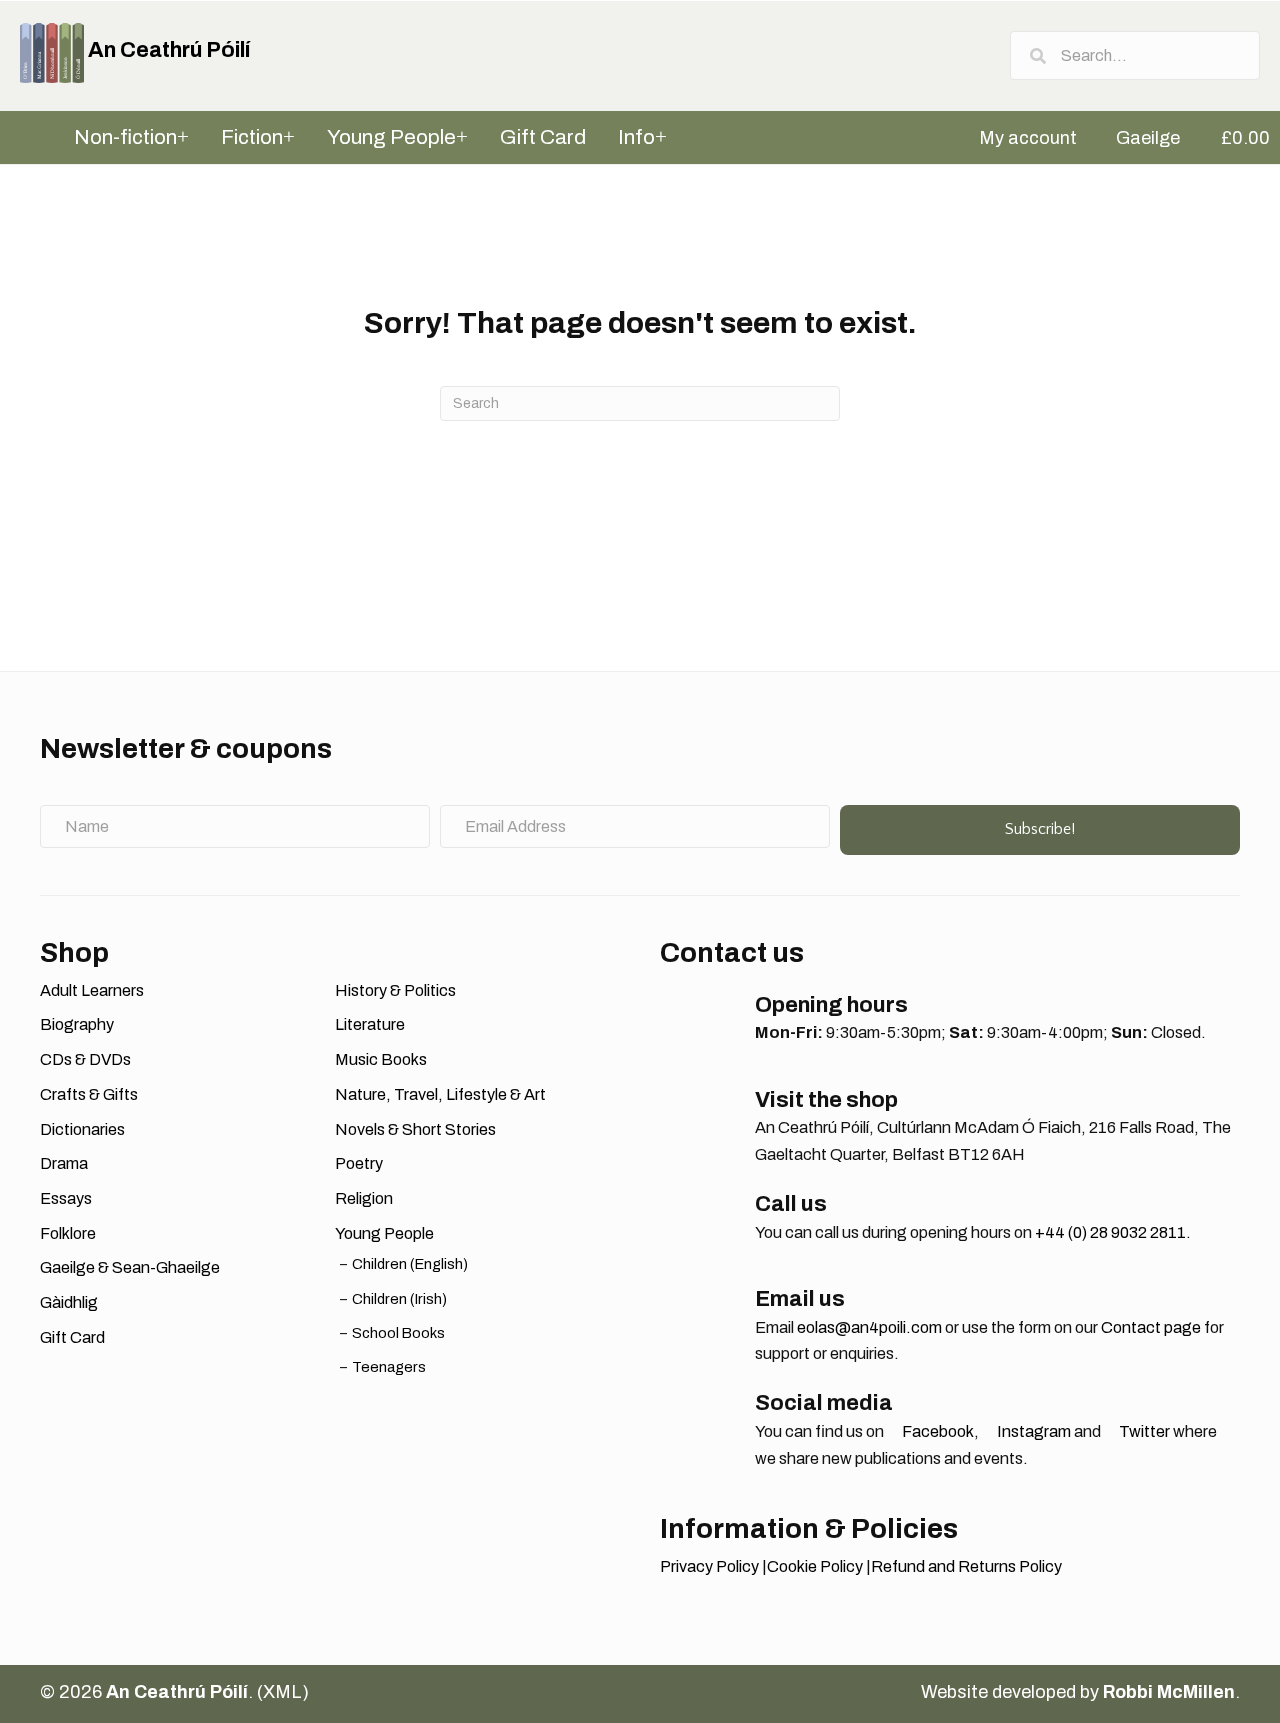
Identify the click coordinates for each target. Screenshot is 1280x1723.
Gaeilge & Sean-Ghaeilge (130, 1267)
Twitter (1143, 1431)
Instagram (1032, 1431)
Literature (370, 1024)
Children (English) (410, 1264)
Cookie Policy (815, 1566)
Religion (364, 1198)
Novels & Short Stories (415, 1129)
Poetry (359, 1163)
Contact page (1151, 1327)
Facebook (936, 1431)
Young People (384, 1233)
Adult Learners (92, 990)
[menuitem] (1019, 138)
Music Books (381, 1059)
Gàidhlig (69, 1302)
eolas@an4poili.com (869, 1327)
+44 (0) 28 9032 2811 (1110, 1232)
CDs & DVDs (85, 1059)
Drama (64, 1163)
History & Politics (395, 990)
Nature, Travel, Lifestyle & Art (440, 1094)
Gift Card (72, 1337)
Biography (77, 1024)
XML (282, 1692)
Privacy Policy (709, 1566)
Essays (66, 1198)
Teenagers (389, 1367)
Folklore (68, 1233)
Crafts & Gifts (89, 1094)
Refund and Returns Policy (966, 1566)
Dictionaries (82, 1129)
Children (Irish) (399, 1299)
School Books (398, 1333)
